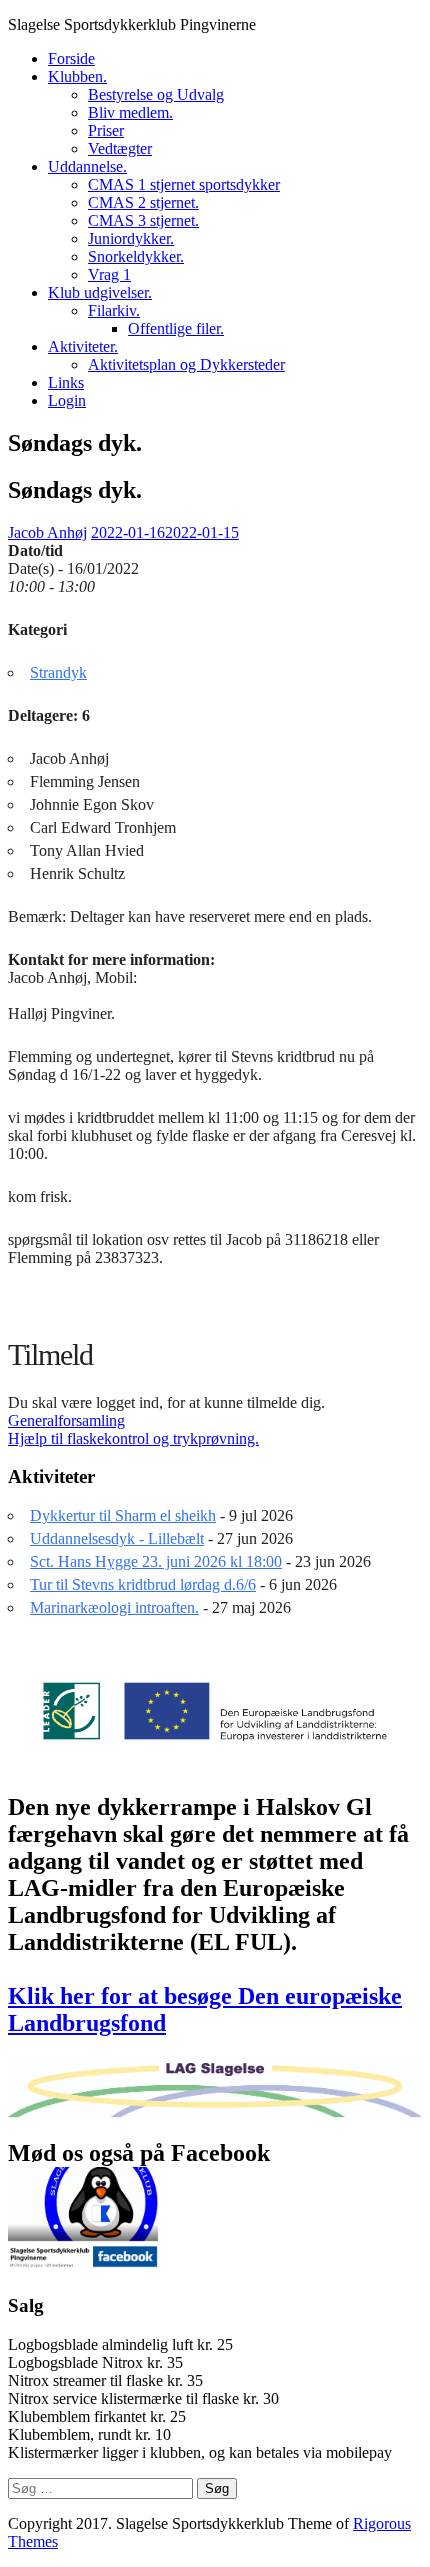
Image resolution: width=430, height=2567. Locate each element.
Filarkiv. (114, 310)
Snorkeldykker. (136, 256)
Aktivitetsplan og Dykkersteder (186, 364)
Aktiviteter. (83, 346)
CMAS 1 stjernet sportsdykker (184, 184)
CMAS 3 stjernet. (143, 220)
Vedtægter (120, 148)
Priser (106, 130)
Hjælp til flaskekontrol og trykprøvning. (133, 1438)
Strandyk (58, 672)
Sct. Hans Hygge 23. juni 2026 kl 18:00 (156, 1561)
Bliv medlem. (130, 112)
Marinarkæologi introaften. (114, 1607)
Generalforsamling (66, 1420)
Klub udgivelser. (100, 292)
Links (66, 382)
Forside (71, 58)
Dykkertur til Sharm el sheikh (123, 1515)
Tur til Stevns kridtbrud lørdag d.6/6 (143, 1584)
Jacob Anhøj (47, 532)
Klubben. (77, 76)
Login (67, 400)
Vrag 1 (109, 274)
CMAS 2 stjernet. (143, 202)
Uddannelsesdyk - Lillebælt (117, 1538)
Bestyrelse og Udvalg (156, 94)
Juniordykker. (131, 238)
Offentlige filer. (176, 328)
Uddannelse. (87, 166)
